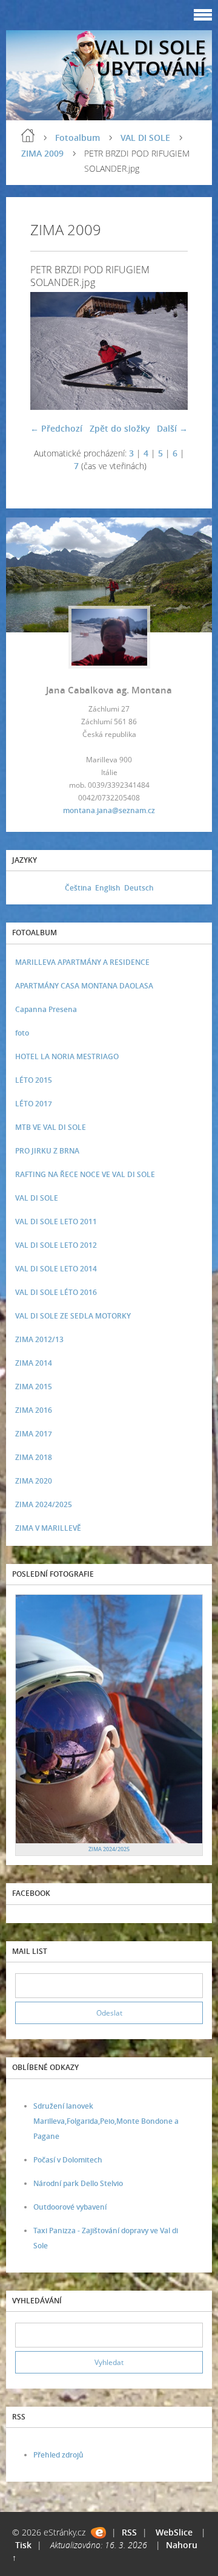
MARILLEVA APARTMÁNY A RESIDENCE (82, 962)
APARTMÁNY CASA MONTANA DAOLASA (84, 986)
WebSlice (174, 2532)
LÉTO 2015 (34, 1080)
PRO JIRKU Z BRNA (47, 1151)
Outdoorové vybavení (70, 2207)
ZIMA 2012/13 (39, 1339)
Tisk (23, 2545)
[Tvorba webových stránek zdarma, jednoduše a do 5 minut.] (98, 2533)
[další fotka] (168, 351)
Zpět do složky (120, 428)
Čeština (78, 888)
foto (22, 1033)
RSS (129, 2532)
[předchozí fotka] (50, 351)
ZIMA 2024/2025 (44, 1504)
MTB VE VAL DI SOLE (51, 1127)
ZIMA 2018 (34, 1457)
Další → (172, 428)
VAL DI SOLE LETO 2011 (56, 1221)
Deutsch (139, 888)
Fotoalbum (78, 138)
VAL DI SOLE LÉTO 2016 (56, 1292)
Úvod (28, 135)
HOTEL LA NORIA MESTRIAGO (67, 1056)
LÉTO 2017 (34, 1104)
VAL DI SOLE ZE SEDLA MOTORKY (73, 1316)
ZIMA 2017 (34, 1434)
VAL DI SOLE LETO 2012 (56, 1245)
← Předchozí (56, 428)
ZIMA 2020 (34, 1481)
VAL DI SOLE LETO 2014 (56, 1269)
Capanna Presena (46, 1009)
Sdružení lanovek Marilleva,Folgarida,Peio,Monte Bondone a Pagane (106, 2121)
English (108, 888)
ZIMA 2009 (42, 153)
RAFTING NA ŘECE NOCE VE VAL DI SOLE (85, 1174)
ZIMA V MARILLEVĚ (48, 1528)
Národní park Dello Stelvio (78, 2183)
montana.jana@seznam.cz (109, 810)
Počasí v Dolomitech (68, 2160)
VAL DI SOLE (145, 138)
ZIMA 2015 (34, 1387)
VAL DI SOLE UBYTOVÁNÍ (150, 57)
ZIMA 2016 (34, 1410)
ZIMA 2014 (34, 1363)
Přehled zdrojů (58, 2455)
